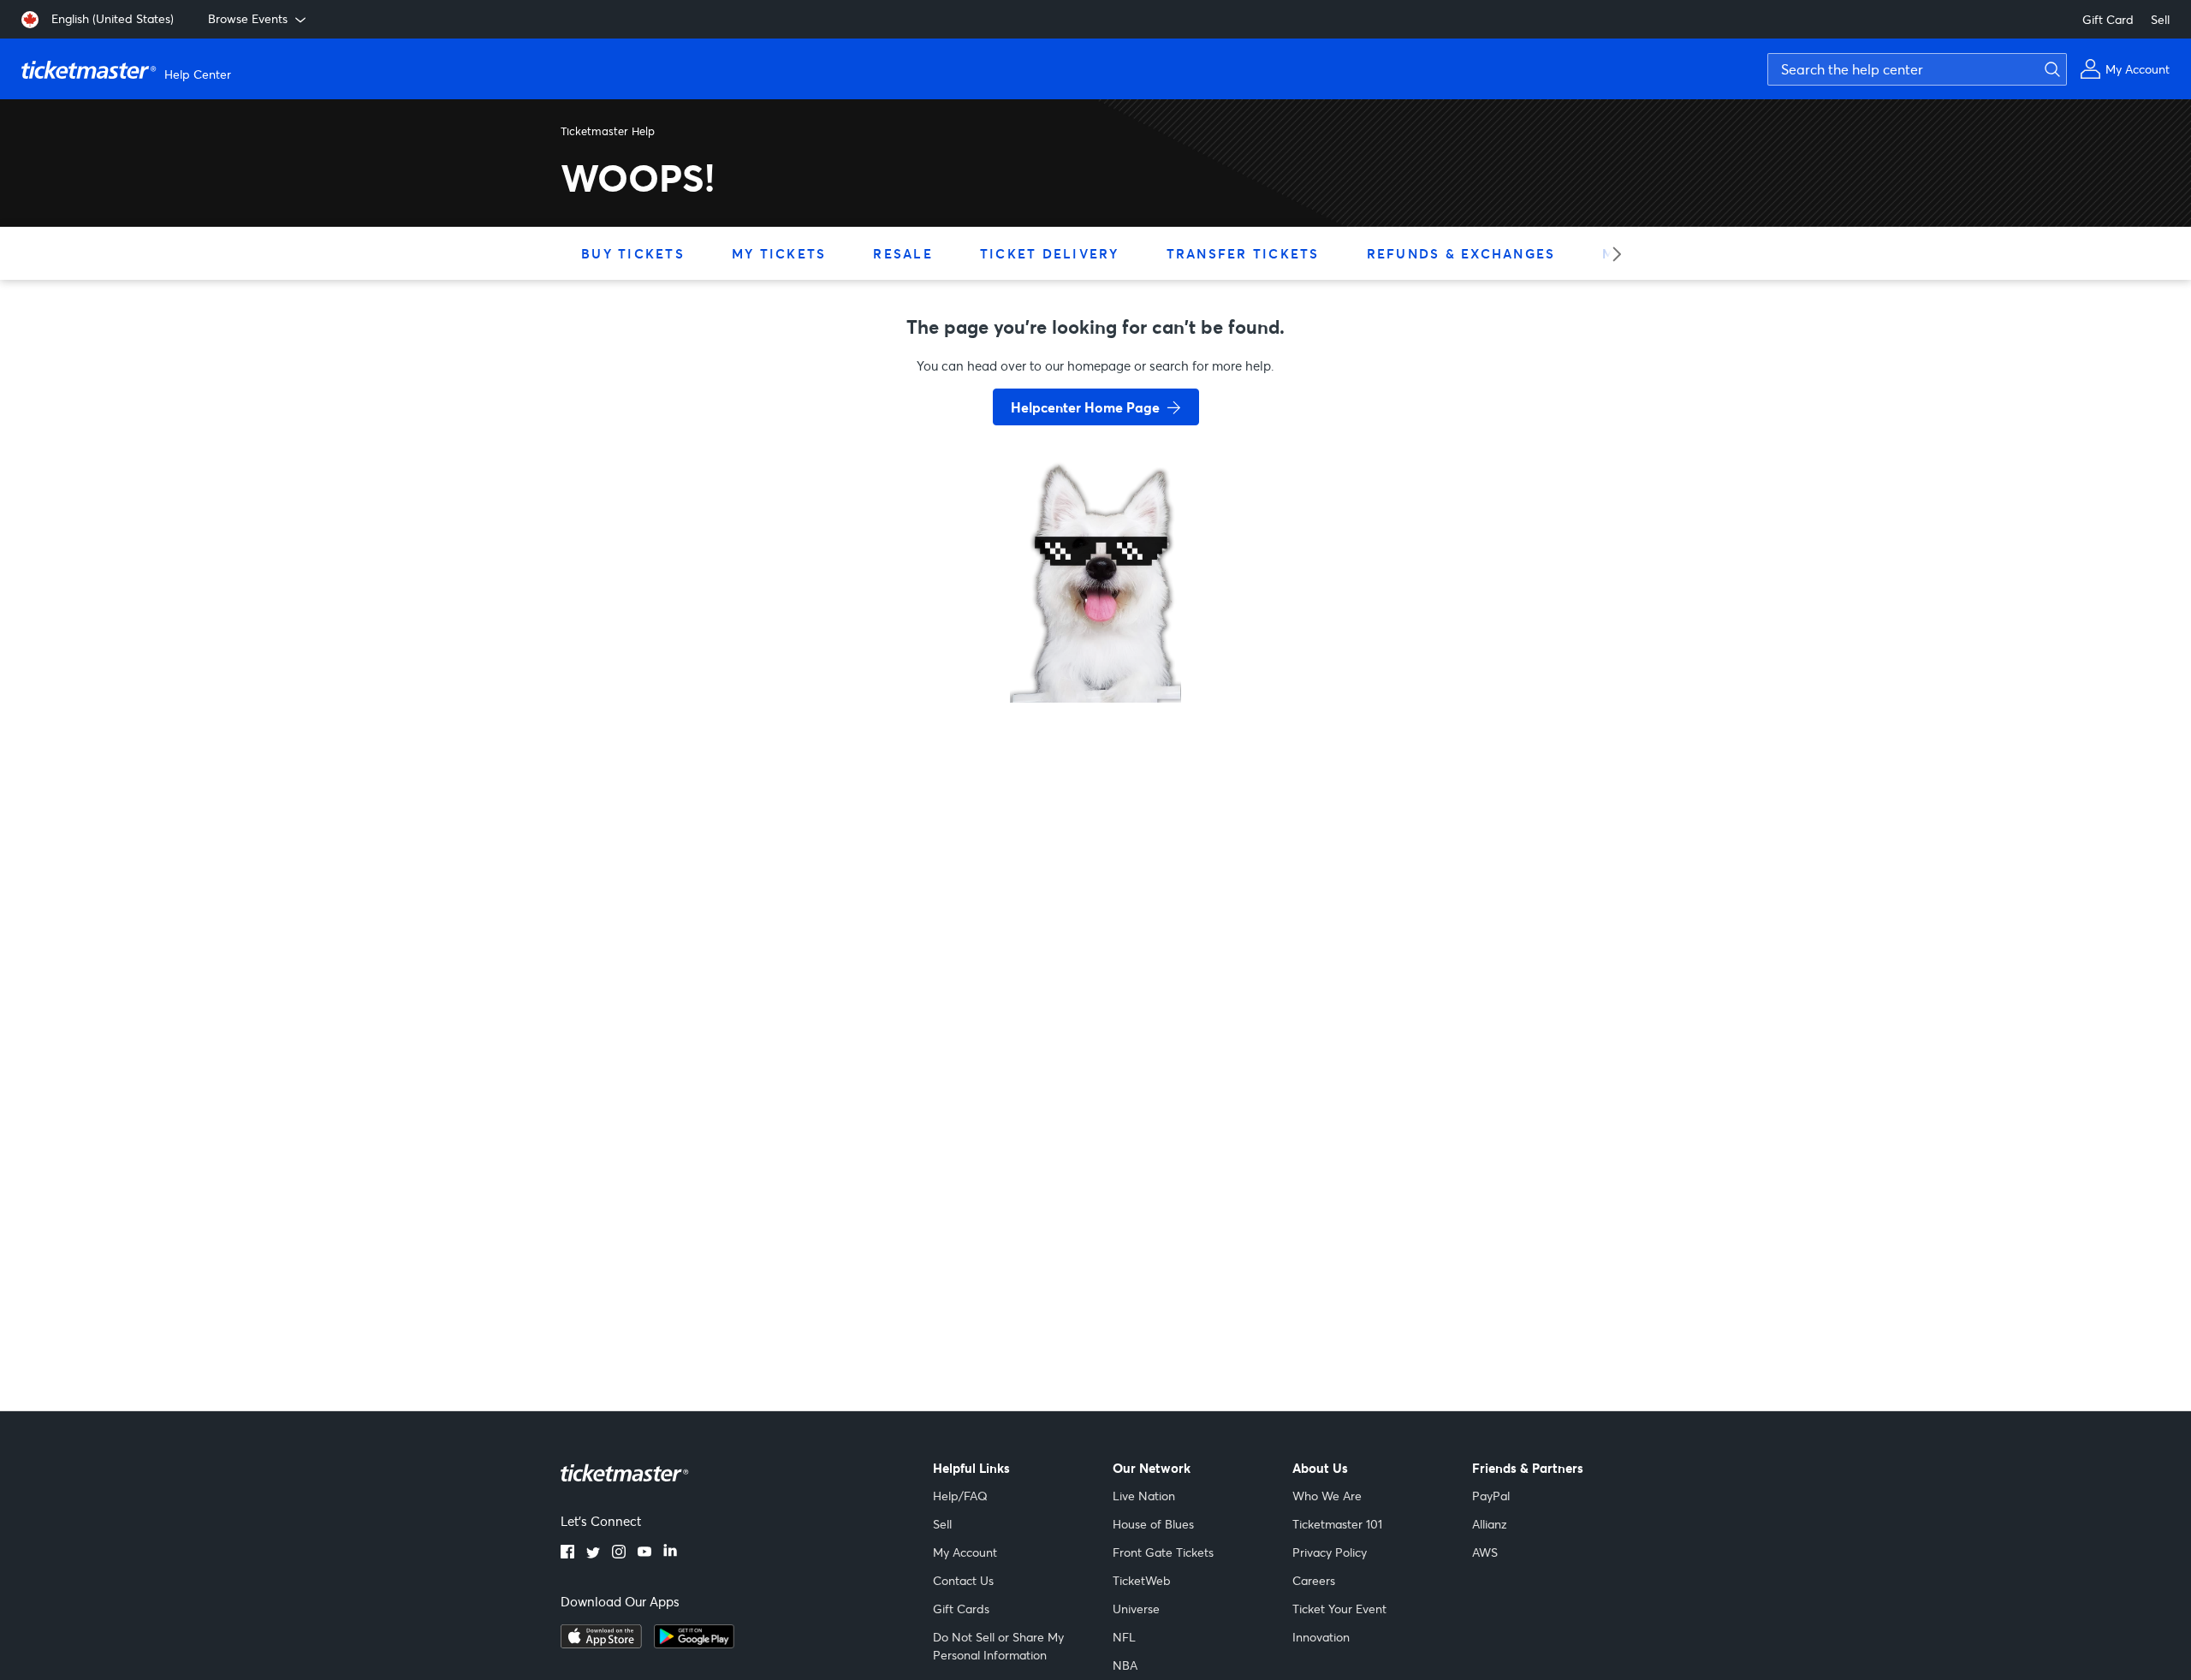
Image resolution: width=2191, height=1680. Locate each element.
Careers (1314, 1580)
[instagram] (619, 1553)
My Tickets (779, 253)
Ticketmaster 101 (1337, 1524)
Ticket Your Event (1339, 1609)
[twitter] (593, 1553)
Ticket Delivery (1050, 253)
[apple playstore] (601, 1643)
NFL (1124, 1637)
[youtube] (644, 1553)
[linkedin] (670, 1553)
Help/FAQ (960, 1496)
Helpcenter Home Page (1085, 407)
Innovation (1321, 1637)
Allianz (1490, 1524)
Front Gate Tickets (1163, 1552)
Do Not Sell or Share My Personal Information (998, 1646)
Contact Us (963, 1580)
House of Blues (1153, 1524)
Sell (2160, 19)
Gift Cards (961, 1609)
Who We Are (1327, 1496)
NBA (1125, 1665)
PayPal (1491, 1496)
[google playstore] (694, 1643)
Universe (1136, 1609)
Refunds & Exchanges (1461, 253)
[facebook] (567, 1553)
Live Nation (1144, 1496)
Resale (903, 253)
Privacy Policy (1330, 1552)
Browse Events (248, 18)
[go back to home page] (1095, 642)
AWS (1485, 1552)
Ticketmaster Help (608, 131)
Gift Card (2108, 19)
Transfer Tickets (1243, 253)
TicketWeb (1142, 1580)
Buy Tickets (633, 253)
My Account (965, 1552)
